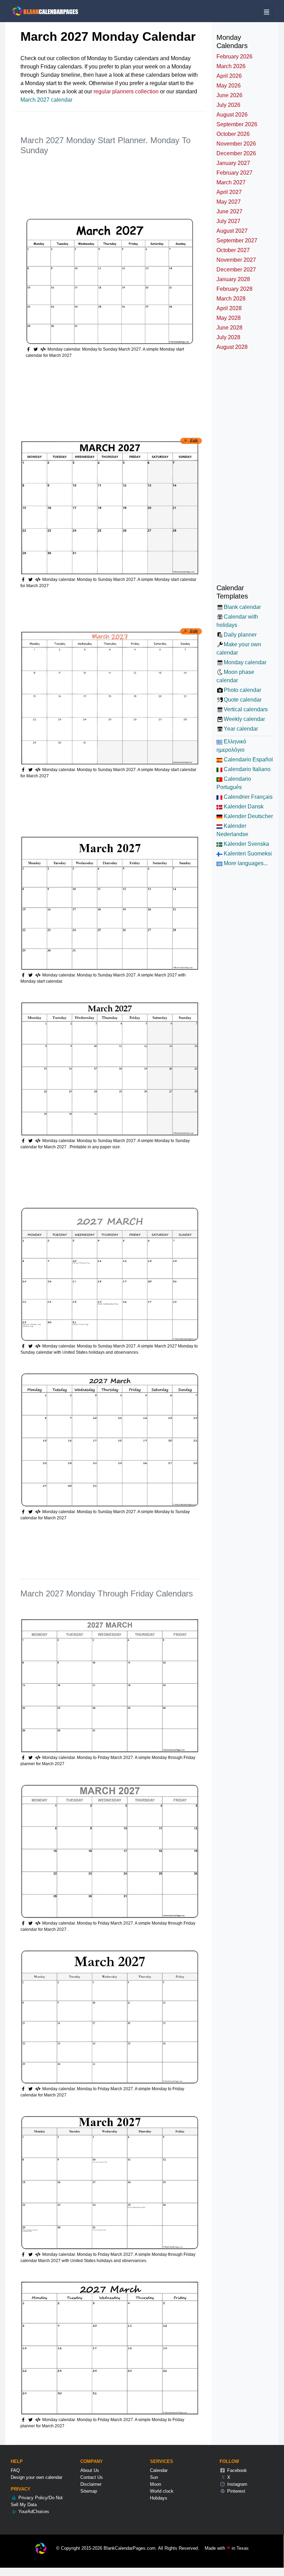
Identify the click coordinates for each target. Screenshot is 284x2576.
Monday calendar (245, 662)
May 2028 (229, 318)
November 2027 (236, 260)
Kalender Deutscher (248, 816)
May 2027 (229, 202)
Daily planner (240, 635)
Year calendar (241, 729)
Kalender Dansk (243, 807)
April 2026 (229, 76)
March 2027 (231, 182)
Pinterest (236, 2491)
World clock (162, 2491)
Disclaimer (91, 2484)
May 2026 (229, 86)
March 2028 (231, 299)
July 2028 (228, 337)
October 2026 (233, 134)
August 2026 (232, 115)
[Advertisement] (147, 179)
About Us (90, 2470)
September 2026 (237, 124)
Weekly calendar (244, 719)
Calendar (159, 2470)
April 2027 (229, 192)
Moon (156, 2484)
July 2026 (228, 105)
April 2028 (229, 308)
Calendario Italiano (246, 769)
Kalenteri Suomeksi (247, 854)
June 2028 (229, 328)
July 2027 (228, 221)
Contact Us (92, 2477)
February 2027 (234, 173)
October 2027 (233, 250)
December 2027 (236, 270)
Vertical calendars (246, 709)
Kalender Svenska (246, 844)
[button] (37, 349)
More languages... (245, 863)
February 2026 (234, 57)
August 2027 (232, 231)
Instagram (237, 2484)
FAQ (15, 2470)
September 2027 (237, 240)
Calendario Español (248, 759)
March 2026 (231, 66)
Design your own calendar (37, 2477)
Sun (154, 2477)
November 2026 (236, 144)
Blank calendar (242, 607)
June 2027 (229, 211)
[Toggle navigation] (267, 12)
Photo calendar (242, 690)
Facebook (236, 2470)
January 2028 (233, 279)
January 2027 (233, 163)
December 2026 (236, 153)
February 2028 (234, 289)
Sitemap (89, 2491)
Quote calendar (243, 700)
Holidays (159, 2498)
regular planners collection (126, 91)
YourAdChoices (33, 2512)
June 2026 (229, 95)
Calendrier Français (247, 797)
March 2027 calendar (46, 100)
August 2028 (232, 347)
